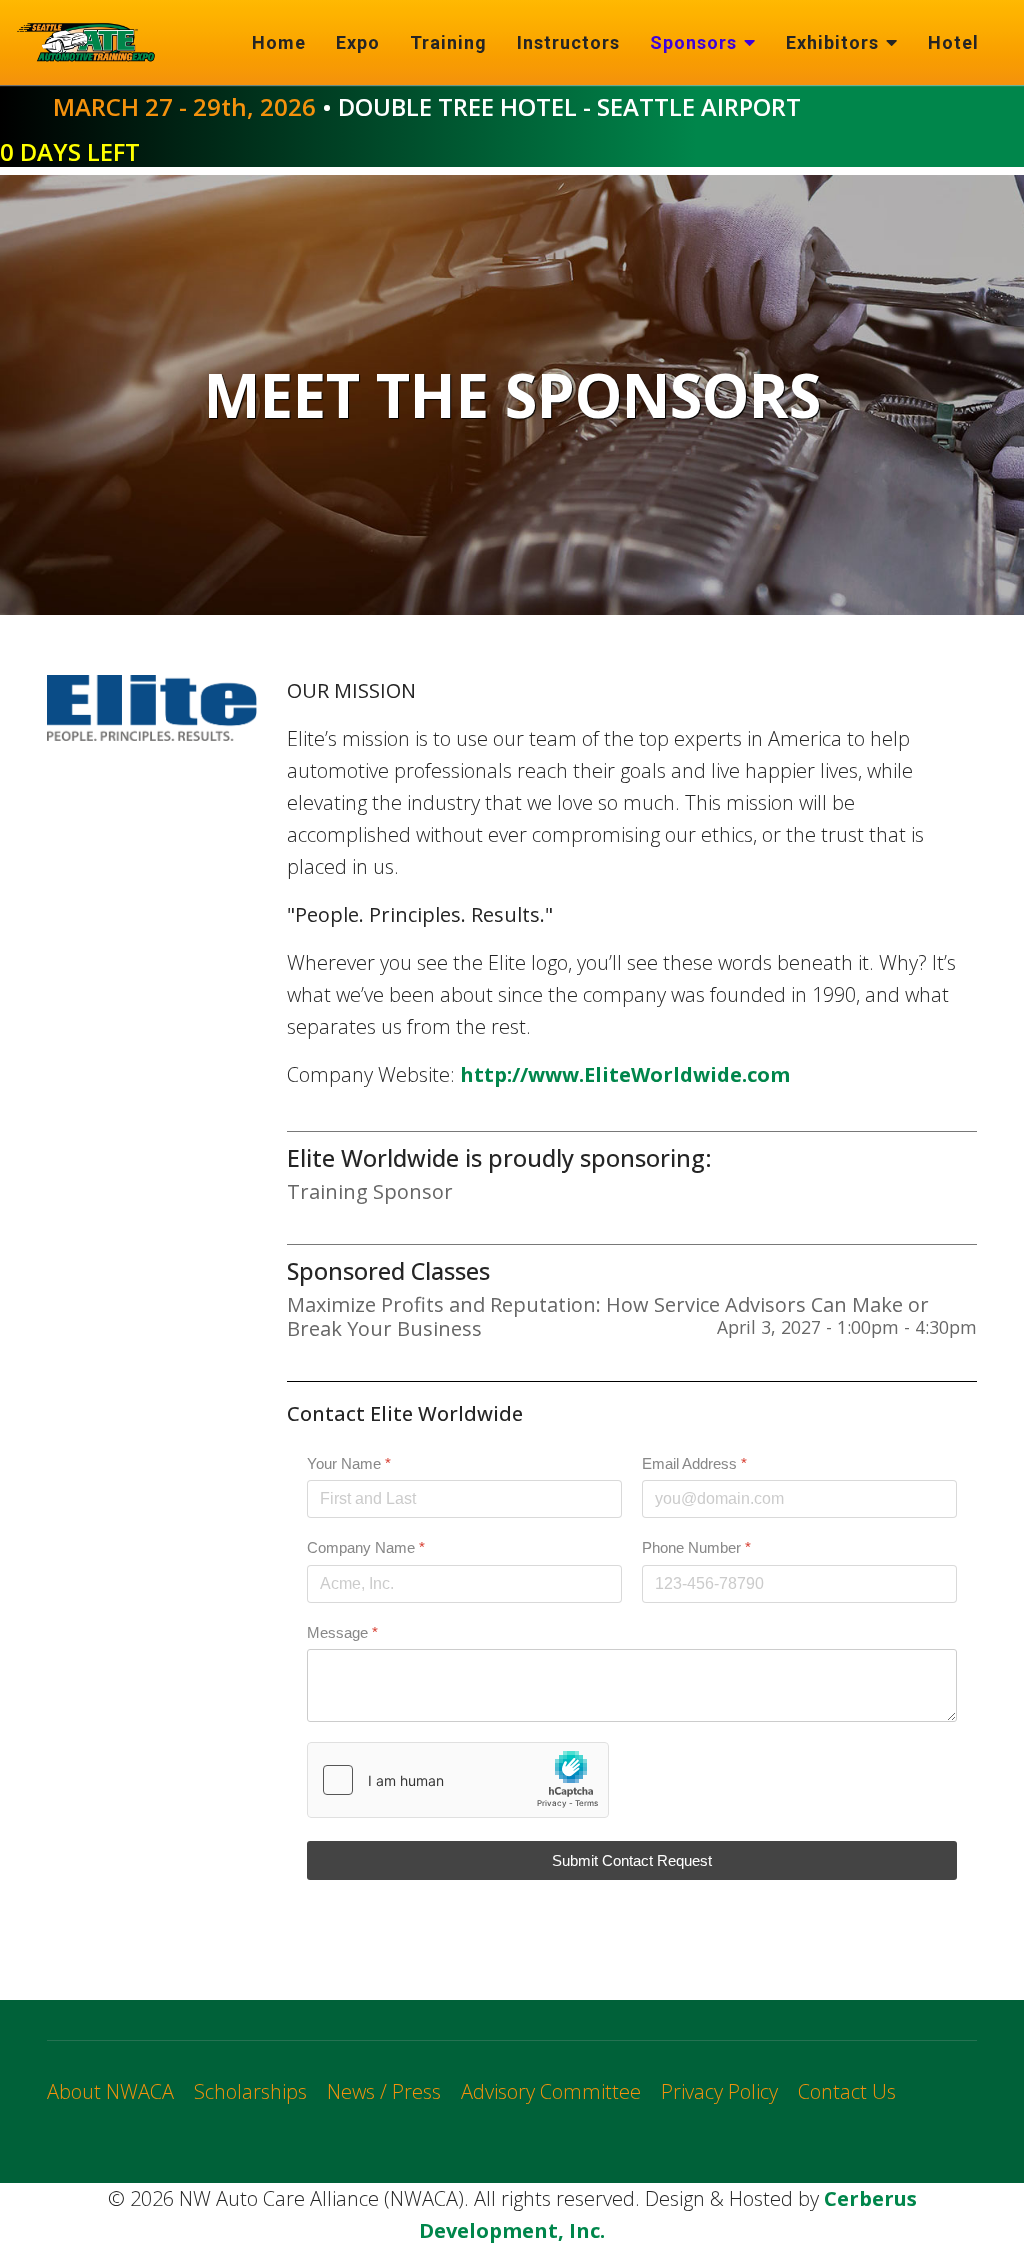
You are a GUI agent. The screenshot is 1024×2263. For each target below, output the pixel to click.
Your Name (349, 1463)
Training (448, 42)
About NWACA (110, 2091)
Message (342, 1631)
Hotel (953, 42)
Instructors (568, 42)
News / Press (384, 2091)
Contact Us (847, 2091)
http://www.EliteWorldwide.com (625, 1074)
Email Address (694, 1463)
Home (279, 42)
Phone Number (696, 1547)
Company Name (366, 1547)
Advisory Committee (551, 2091)
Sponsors (693, 42)
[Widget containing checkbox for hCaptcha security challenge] (458, 1780)
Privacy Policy (719, 2091)
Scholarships (250, 2091)
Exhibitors (832, 42)
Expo (358, 42)
